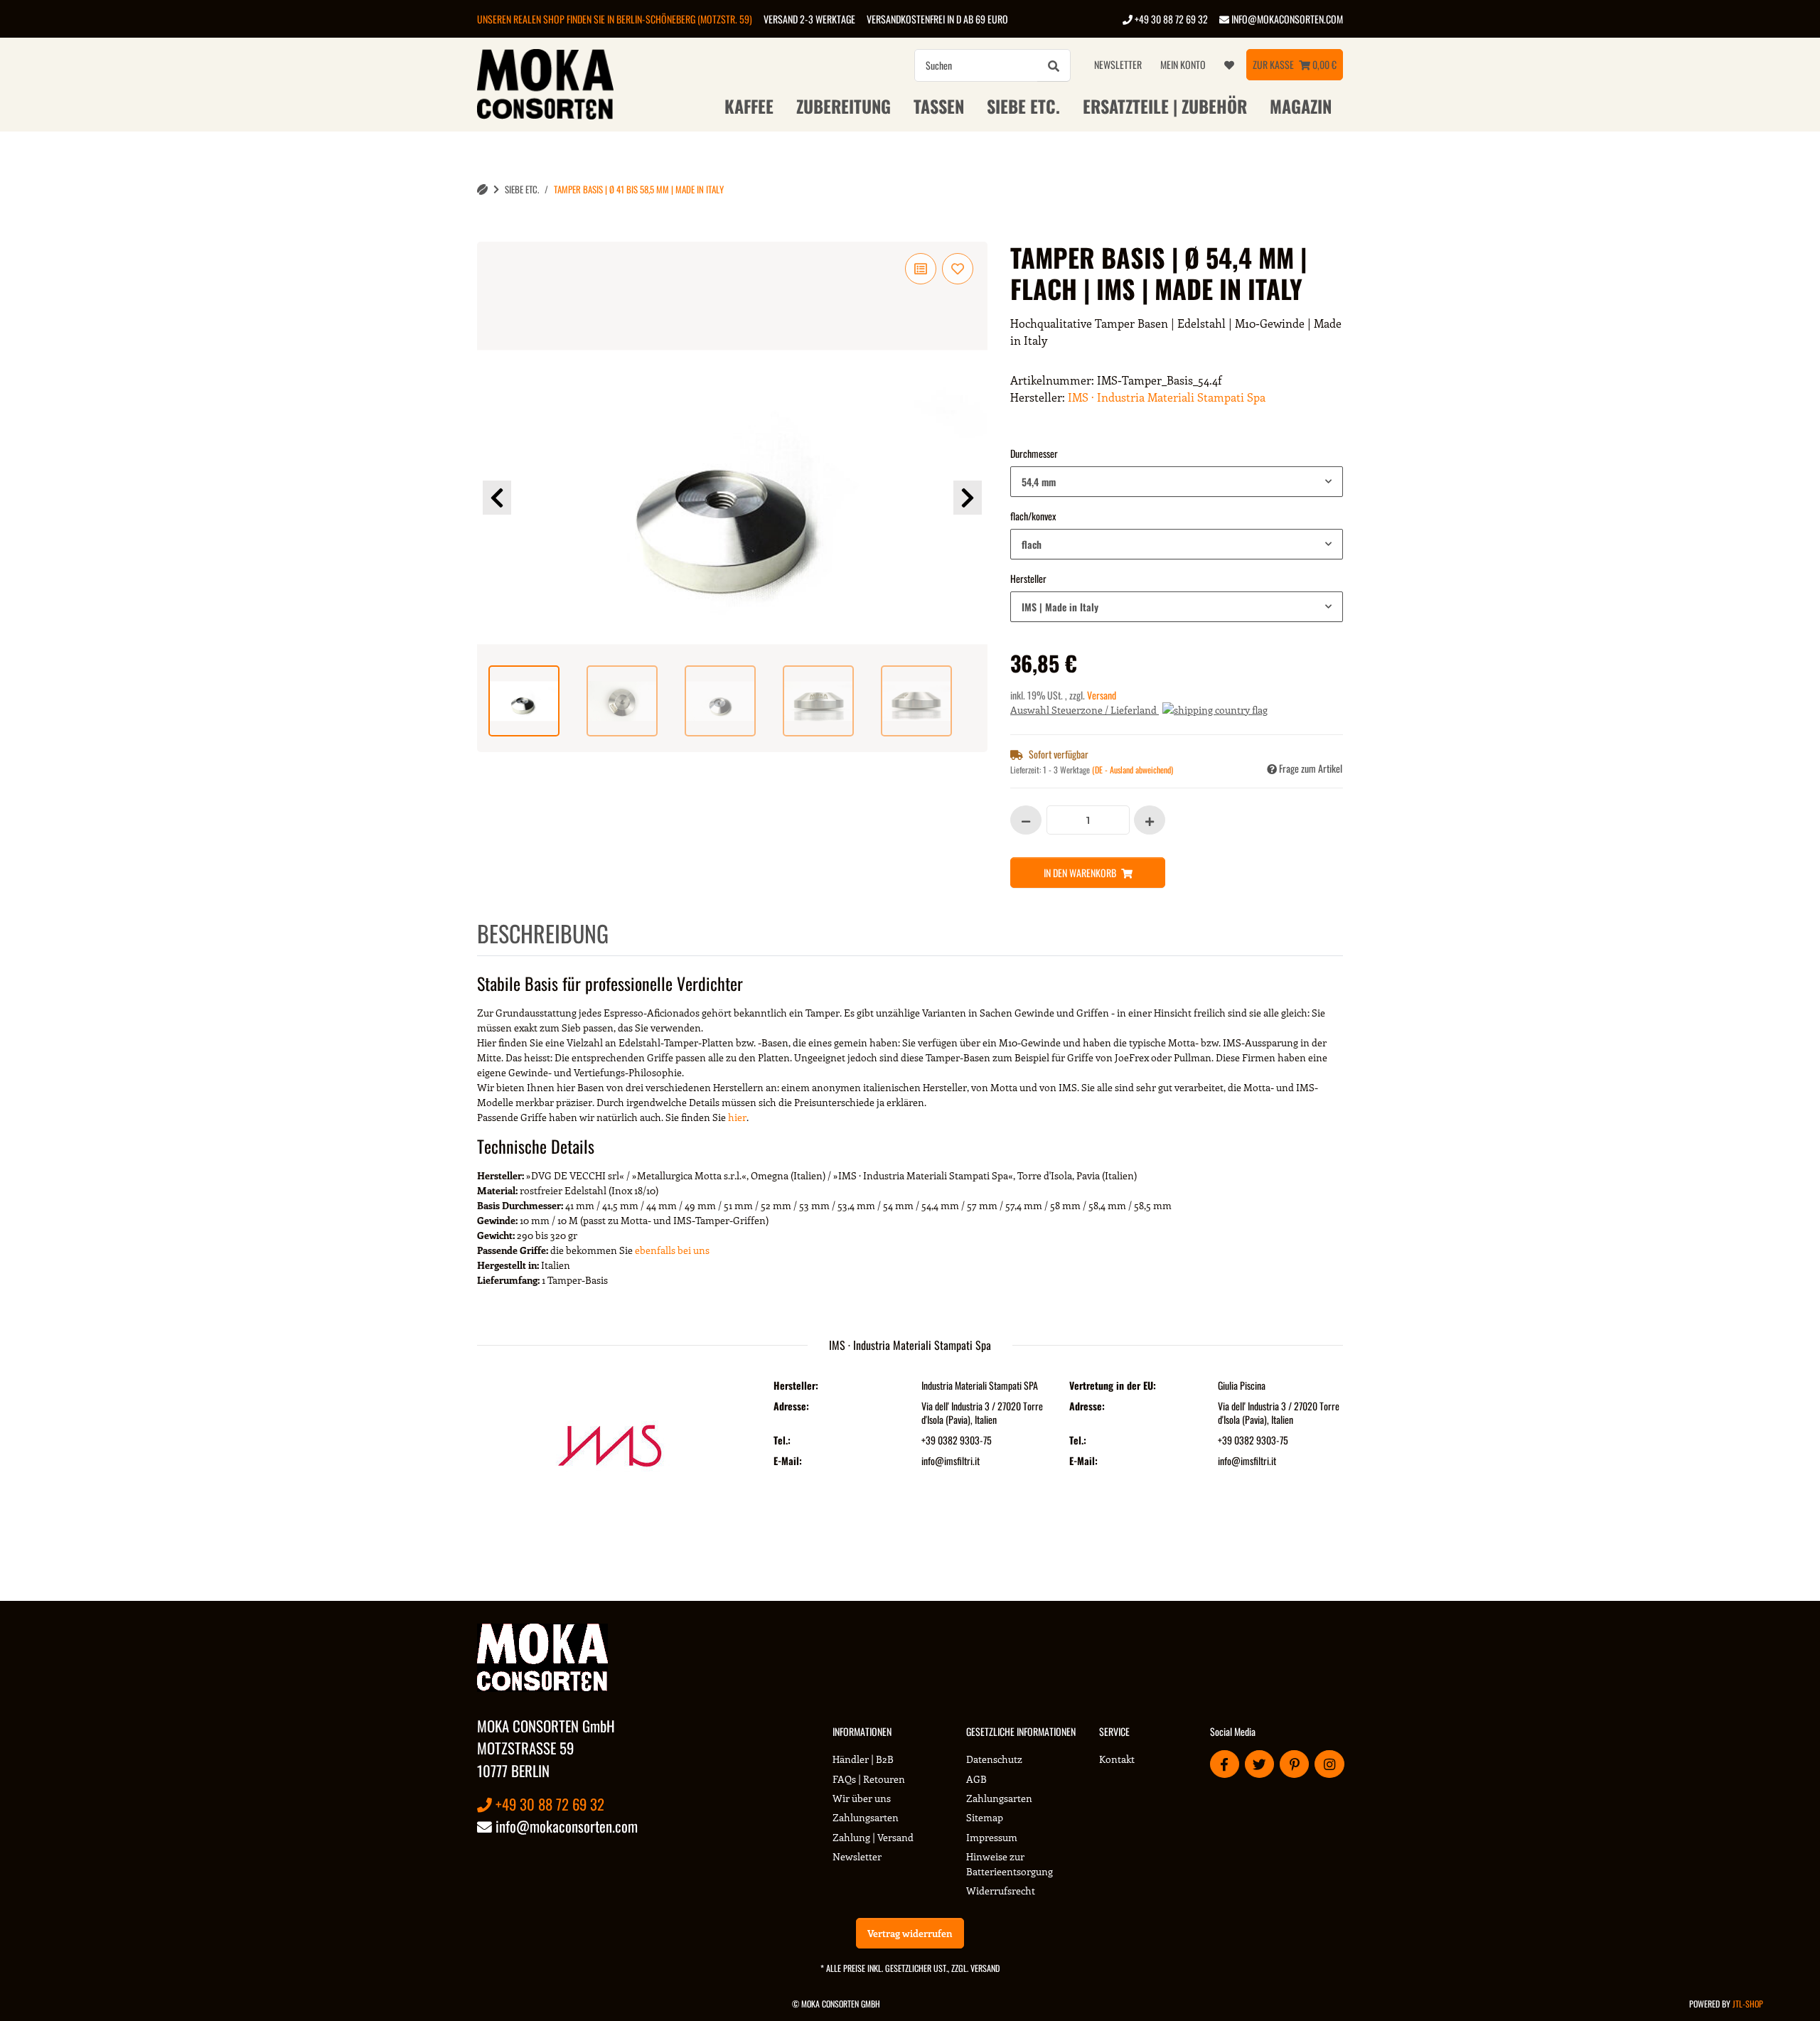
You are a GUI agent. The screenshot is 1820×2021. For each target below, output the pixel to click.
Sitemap (985, 1817)
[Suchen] (1054, 65)
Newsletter (1118, 64)
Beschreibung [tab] (543, 933)
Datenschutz (994, 1759)
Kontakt (1117, 1759)
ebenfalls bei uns (672, 1250)
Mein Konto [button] (1183, 64)
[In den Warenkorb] (488, 234)
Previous (497, 498)
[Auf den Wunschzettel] (958, 269)
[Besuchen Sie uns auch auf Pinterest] (1294, 1764)
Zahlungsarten (866, 1817)
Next (968, 498)
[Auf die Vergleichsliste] (921, 269)
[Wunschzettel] (1229, 65)
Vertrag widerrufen (910, 1933)
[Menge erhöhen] (1150, 820)
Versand (1102, 695)
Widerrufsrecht (1001, 1891)
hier (737, 1117)
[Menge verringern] (1026, 820)
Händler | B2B (863, 1759)
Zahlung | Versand (873, 1837)
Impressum (992, 1837)
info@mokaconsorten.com (1286, 19)
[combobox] (1177, 482)
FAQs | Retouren (869, 1779)
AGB (976, 1779)
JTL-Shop (1748, 2004)
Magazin (1301, 106)
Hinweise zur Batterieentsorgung (1010, 1864)
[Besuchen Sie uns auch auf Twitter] (1259, 1764)
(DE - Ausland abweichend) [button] (1133, 770)
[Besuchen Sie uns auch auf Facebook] (1225, 1764)
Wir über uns (862, 1798)
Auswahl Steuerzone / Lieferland (1085, 710)
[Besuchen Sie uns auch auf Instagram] (1329, 1764)
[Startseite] (482, 189)
